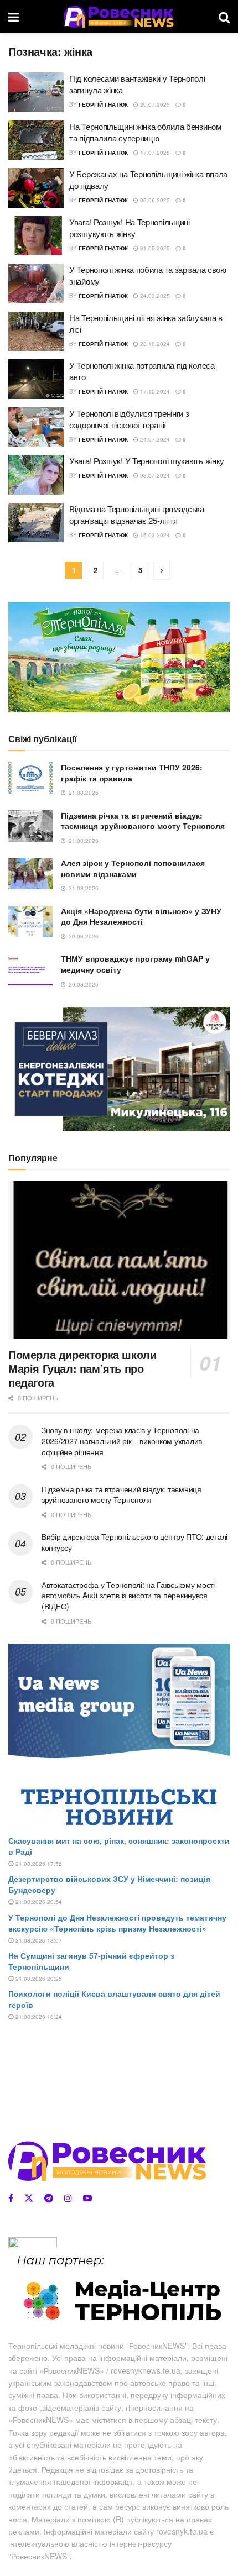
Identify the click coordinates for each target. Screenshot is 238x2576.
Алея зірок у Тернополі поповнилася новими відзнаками (133, 868)
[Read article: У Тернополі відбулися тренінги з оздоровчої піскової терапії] (36, 427)
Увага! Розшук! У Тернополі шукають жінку (147, 461)
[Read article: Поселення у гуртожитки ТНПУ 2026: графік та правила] (30, 778)
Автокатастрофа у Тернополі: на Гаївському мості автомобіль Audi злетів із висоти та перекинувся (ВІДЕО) (128, 1595)
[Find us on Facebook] (11, 2198)
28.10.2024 (154, 344)
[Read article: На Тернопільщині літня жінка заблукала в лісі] (36, 332)
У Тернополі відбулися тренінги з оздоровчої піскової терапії (129, 419)
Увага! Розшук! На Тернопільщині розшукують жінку (130, 228)
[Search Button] (224, 17)
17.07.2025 (154, 153)
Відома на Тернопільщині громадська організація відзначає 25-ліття (137, 515)
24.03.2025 (154, 296)
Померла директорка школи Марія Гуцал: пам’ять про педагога (82, 1368)
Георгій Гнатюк (103, 104)
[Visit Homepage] (119, 17)
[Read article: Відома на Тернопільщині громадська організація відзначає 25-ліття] (36, 523)
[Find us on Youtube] (87, 2198)
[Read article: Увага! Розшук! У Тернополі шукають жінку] (36, 475)
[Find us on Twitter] (29, 2198)
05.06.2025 (154, 200)
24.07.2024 (154, 439)
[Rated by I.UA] (33, 2244)
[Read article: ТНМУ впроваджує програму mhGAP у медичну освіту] (30, 969)
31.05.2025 (154, 248)
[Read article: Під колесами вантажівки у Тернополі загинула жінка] (36, 92)
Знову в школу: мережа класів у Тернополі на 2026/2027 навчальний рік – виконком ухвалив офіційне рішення (122, 1441)
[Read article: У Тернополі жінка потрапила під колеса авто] (36, 379)
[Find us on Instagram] (68, 2198)
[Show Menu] (14, 17)
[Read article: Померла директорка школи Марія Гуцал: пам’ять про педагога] (119, 1260)
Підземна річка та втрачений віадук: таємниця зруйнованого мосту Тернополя (143, 821)
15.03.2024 (154, 535)
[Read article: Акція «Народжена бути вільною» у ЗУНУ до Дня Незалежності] (30, 922)
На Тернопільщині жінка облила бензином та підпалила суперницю (145, 132)
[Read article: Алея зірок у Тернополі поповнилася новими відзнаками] (30, 873)
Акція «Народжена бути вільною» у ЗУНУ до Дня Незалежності (141, 916)
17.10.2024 (154, 391)
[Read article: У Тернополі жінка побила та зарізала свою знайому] (36, 284)
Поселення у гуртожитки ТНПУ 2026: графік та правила (132, 773)
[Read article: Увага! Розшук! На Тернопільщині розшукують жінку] (36, 236)
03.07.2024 (154, 475)
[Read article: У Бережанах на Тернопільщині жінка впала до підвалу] (36, 188)
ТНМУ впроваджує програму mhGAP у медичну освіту (135, 964)
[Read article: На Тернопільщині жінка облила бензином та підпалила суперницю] (36, 140)
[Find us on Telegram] (49, 2198)
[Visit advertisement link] (119, 657)
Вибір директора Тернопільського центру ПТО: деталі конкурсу (134, 1542)
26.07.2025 (154, 104)
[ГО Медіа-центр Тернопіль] (119, 2289)
